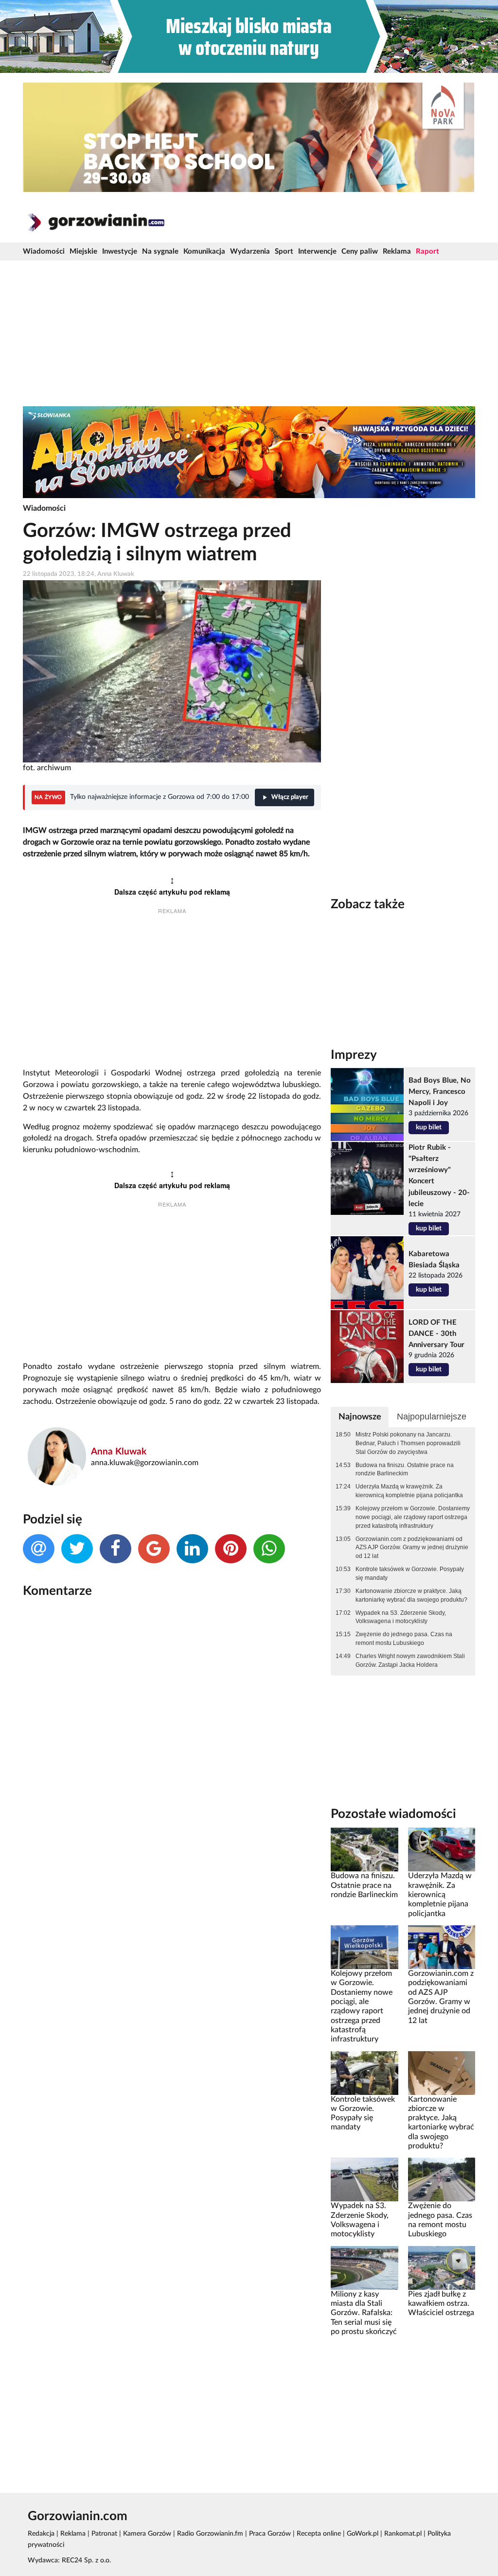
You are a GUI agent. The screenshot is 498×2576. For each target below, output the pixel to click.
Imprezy (354, 1055)
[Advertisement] (249, 333)
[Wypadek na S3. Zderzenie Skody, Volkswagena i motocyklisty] (364, 2179)
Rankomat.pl (403, 2534)
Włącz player (290, 797)
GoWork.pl (363, 2534)
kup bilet (429, 1127)
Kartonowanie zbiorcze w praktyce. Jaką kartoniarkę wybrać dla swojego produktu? (411, 1595)
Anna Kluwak (119, 1452)
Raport (427, 251)
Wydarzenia (250, 251)
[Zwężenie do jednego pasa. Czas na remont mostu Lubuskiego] (442, 2179)
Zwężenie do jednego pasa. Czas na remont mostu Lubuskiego (404, 1639)
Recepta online (319, 2534)
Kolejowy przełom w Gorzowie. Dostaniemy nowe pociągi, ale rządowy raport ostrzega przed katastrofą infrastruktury (413, 1517)
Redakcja (41, 2534)
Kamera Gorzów (147, 2534)
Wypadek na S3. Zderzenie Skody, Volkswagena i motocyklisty (401, 1617)
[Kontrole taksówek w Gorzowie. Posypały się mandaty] (364, 2073)
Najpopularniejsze (432, 1417)
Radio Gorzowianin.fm (210, 2534)
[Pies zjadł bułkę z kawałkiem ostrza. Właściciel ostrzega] (442, 2267)
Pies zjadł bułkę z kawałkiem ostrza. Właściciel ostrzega (441, 2304)
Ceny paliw (360, 251)
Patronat (104, 2534)
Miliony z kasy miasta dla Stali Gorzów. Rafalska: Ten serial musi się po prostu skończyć (364, 2313)
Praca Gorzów (270, 2534)
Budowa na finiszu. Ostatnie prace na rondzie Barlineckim (405, 1470)
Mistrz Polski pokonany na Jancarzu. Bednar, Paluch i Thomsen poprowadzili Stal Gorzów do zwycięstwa (408, 1443)
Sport (284, 251)
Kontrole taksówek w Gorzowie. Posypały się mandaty (410, 1573)
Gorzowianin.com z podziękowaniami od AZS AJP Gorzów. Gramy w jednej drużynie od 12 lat (412, 1548)
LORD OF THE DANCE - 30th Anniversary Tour (436, 1334)
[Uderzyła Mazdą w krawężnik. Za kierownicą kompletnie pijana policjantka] (442, 1850)
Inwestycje (120, 251)
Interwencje (317, 251)
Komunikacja (204, 251)
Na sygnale (160, 251)
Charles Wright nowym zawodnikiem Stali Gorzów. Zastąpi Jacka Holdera (410, 1660)
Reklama (397, 251)
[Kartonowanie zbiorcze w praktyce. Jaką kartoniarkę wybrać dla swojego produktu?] (442, 2073)
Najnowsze (360, 1417)
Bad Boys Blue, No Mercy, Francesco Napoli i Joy (440, 1092)
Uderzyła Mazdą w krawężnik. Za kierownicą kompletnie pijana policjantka (409, 1491)
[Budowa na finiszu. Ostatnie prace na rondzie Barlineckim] (364, 1850)
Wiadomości (44, 251)
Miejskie (83, 251)
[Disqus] (172, 1735)
